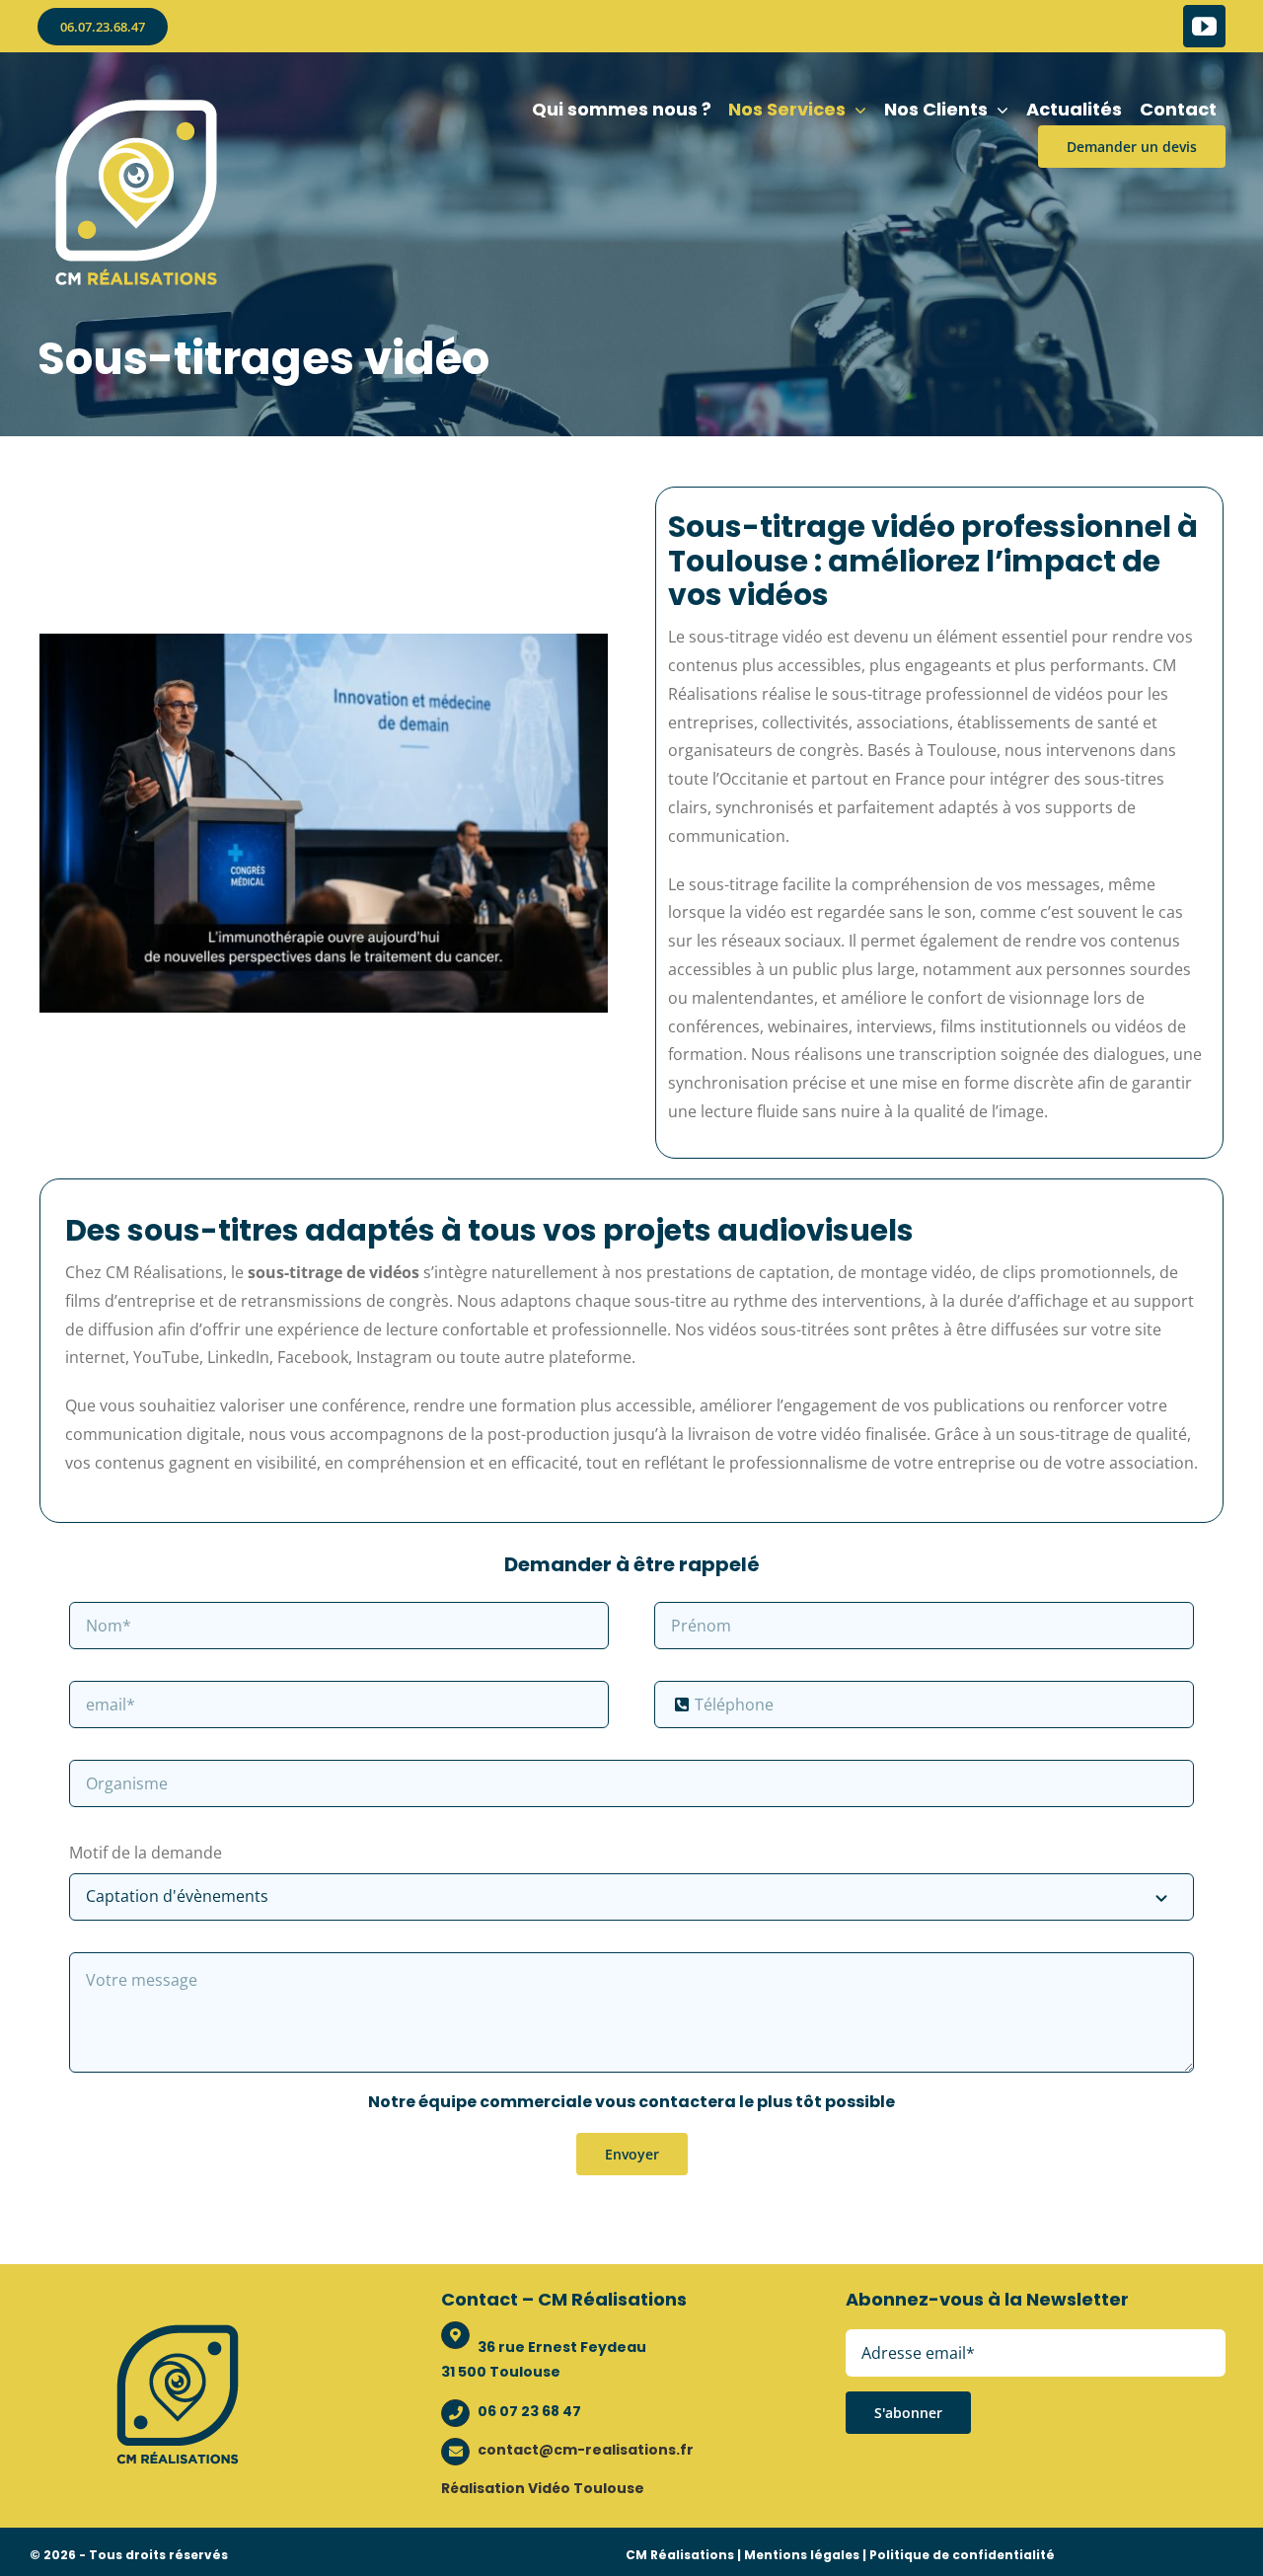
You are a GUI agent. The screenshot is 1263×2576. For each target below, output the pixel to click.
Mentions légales (802, 2555)
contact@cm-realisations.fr (586, 2450)
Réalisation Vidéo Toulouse (543, 2488)
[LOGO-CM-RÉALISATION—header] (136, 102)
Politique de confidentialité (962, 2555)
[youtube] (1204, 26)
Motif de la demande (146, 1853)
